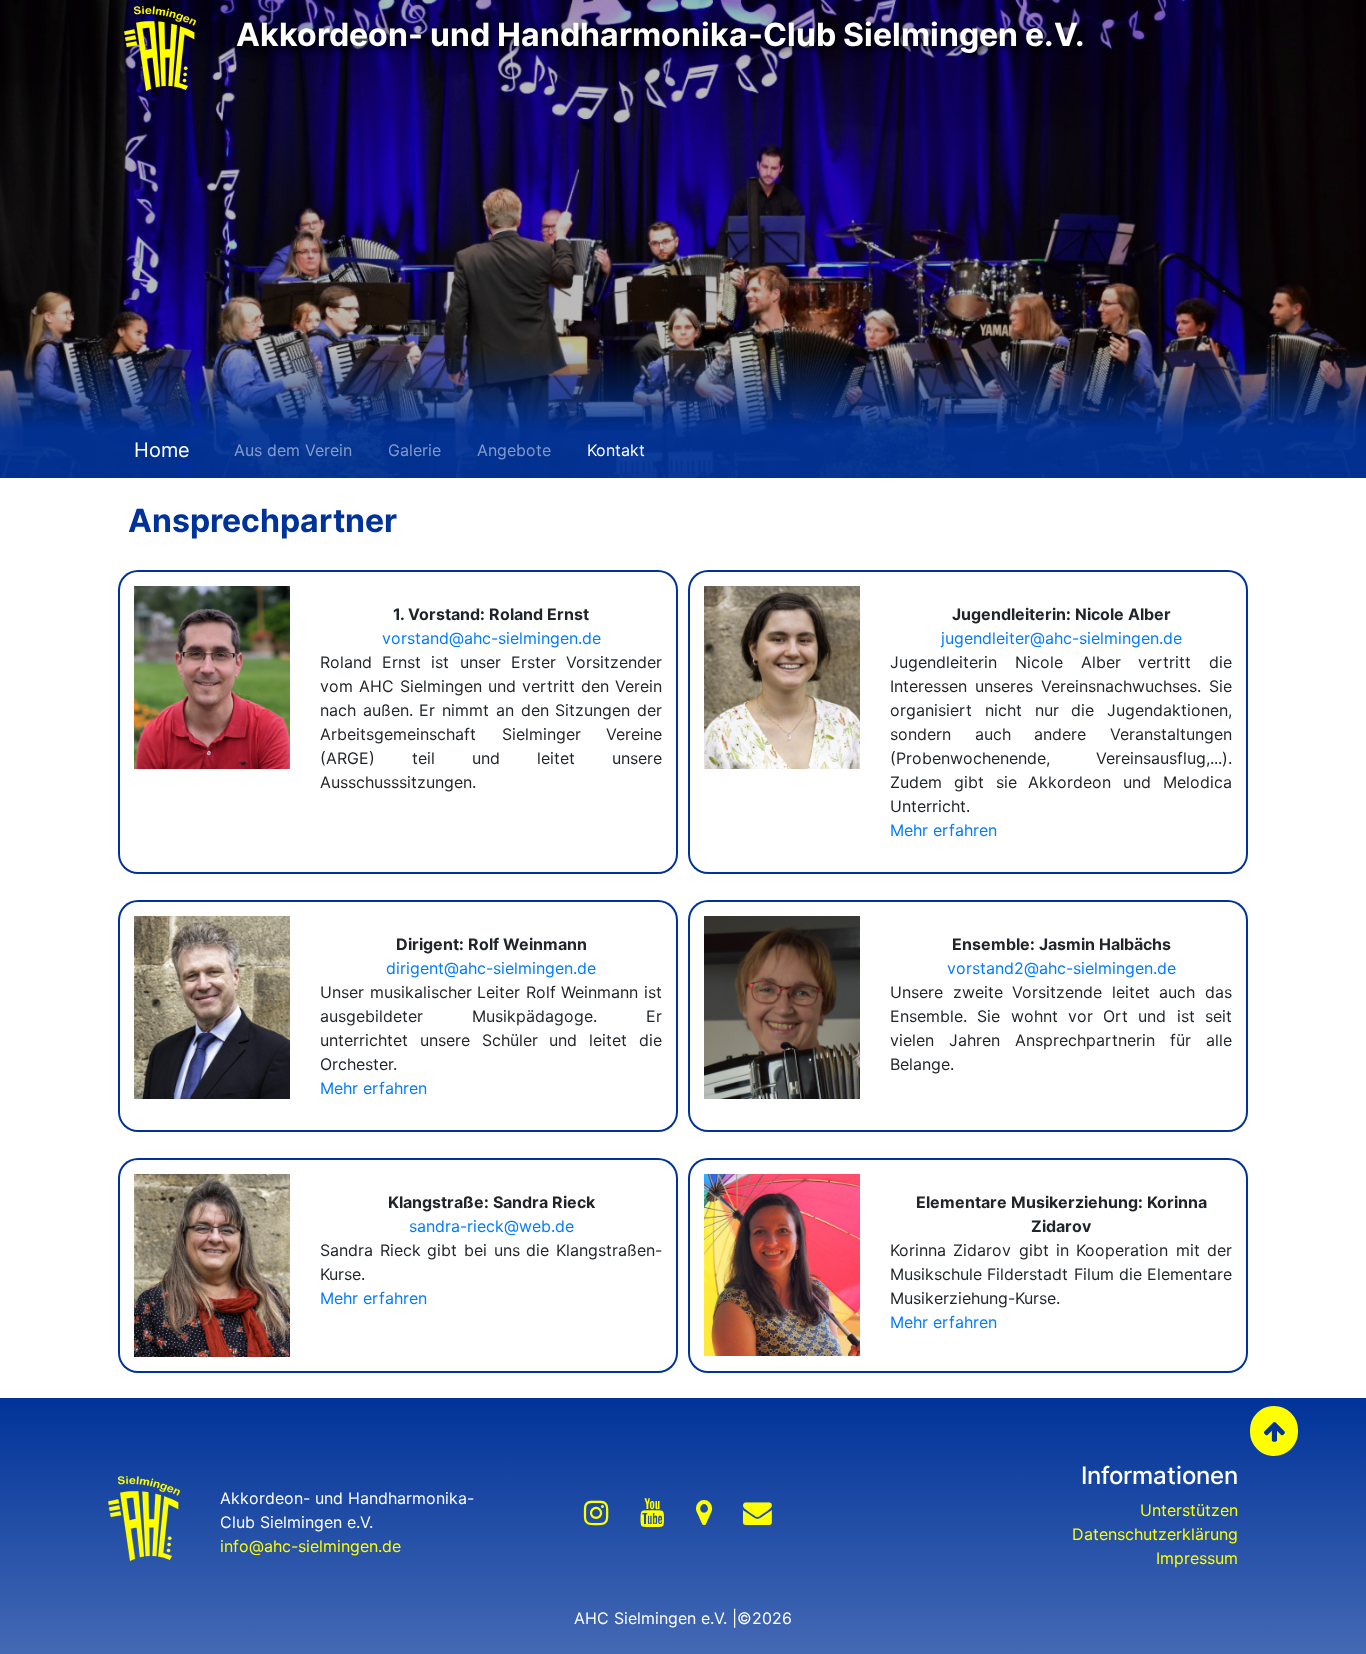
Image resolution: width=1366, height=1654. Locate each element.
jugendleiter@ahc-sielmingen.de (1061, 638)
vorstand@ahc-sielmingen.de (491, 638)
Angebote (514, 450)
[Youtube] (652, 1513)
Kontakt (616, 450)
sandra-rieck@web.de (491, 1226)
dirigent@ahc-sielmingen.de (491, 968)
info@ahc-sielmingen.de (310, 1546)
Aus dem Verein (293, 450)
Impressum (1197, 1558)
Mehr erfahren (943, 830)
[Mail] (757, 1513)
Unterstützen (1189, 1510)
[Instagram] (596, 1513)
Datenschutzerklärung (1155, 1534)
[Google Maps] (704, 1513)
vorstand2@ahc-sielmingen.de (1061, 968)
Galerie (414, 450)
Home (159, 450)
